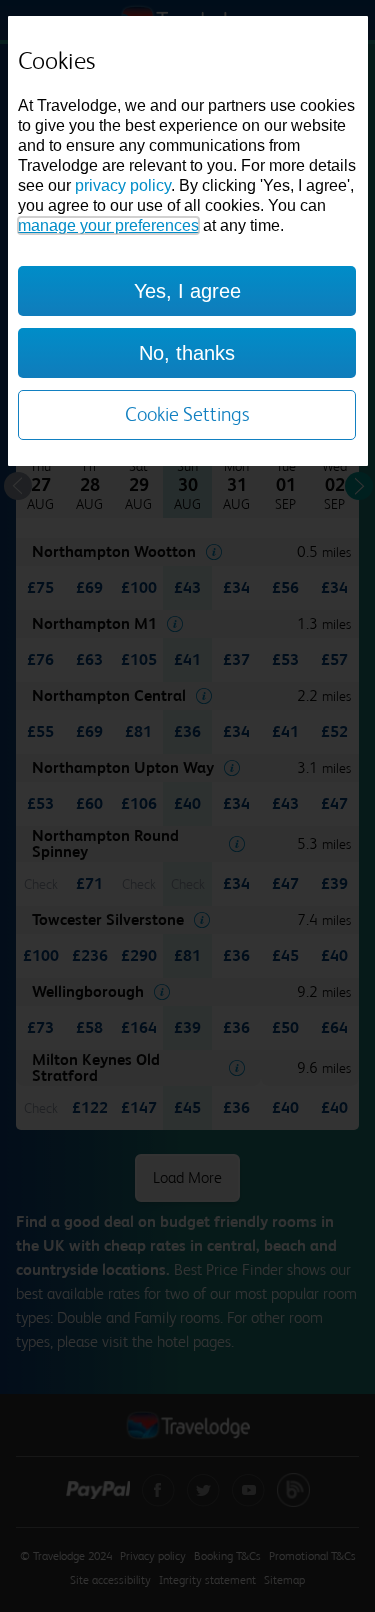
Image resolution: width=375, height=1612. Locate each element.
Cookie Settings (187, 414)
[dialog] (188, 241)
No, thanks (187, 353)
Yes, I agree (187, 291)
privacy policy (123, 185)
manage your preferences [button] (108, 225)
